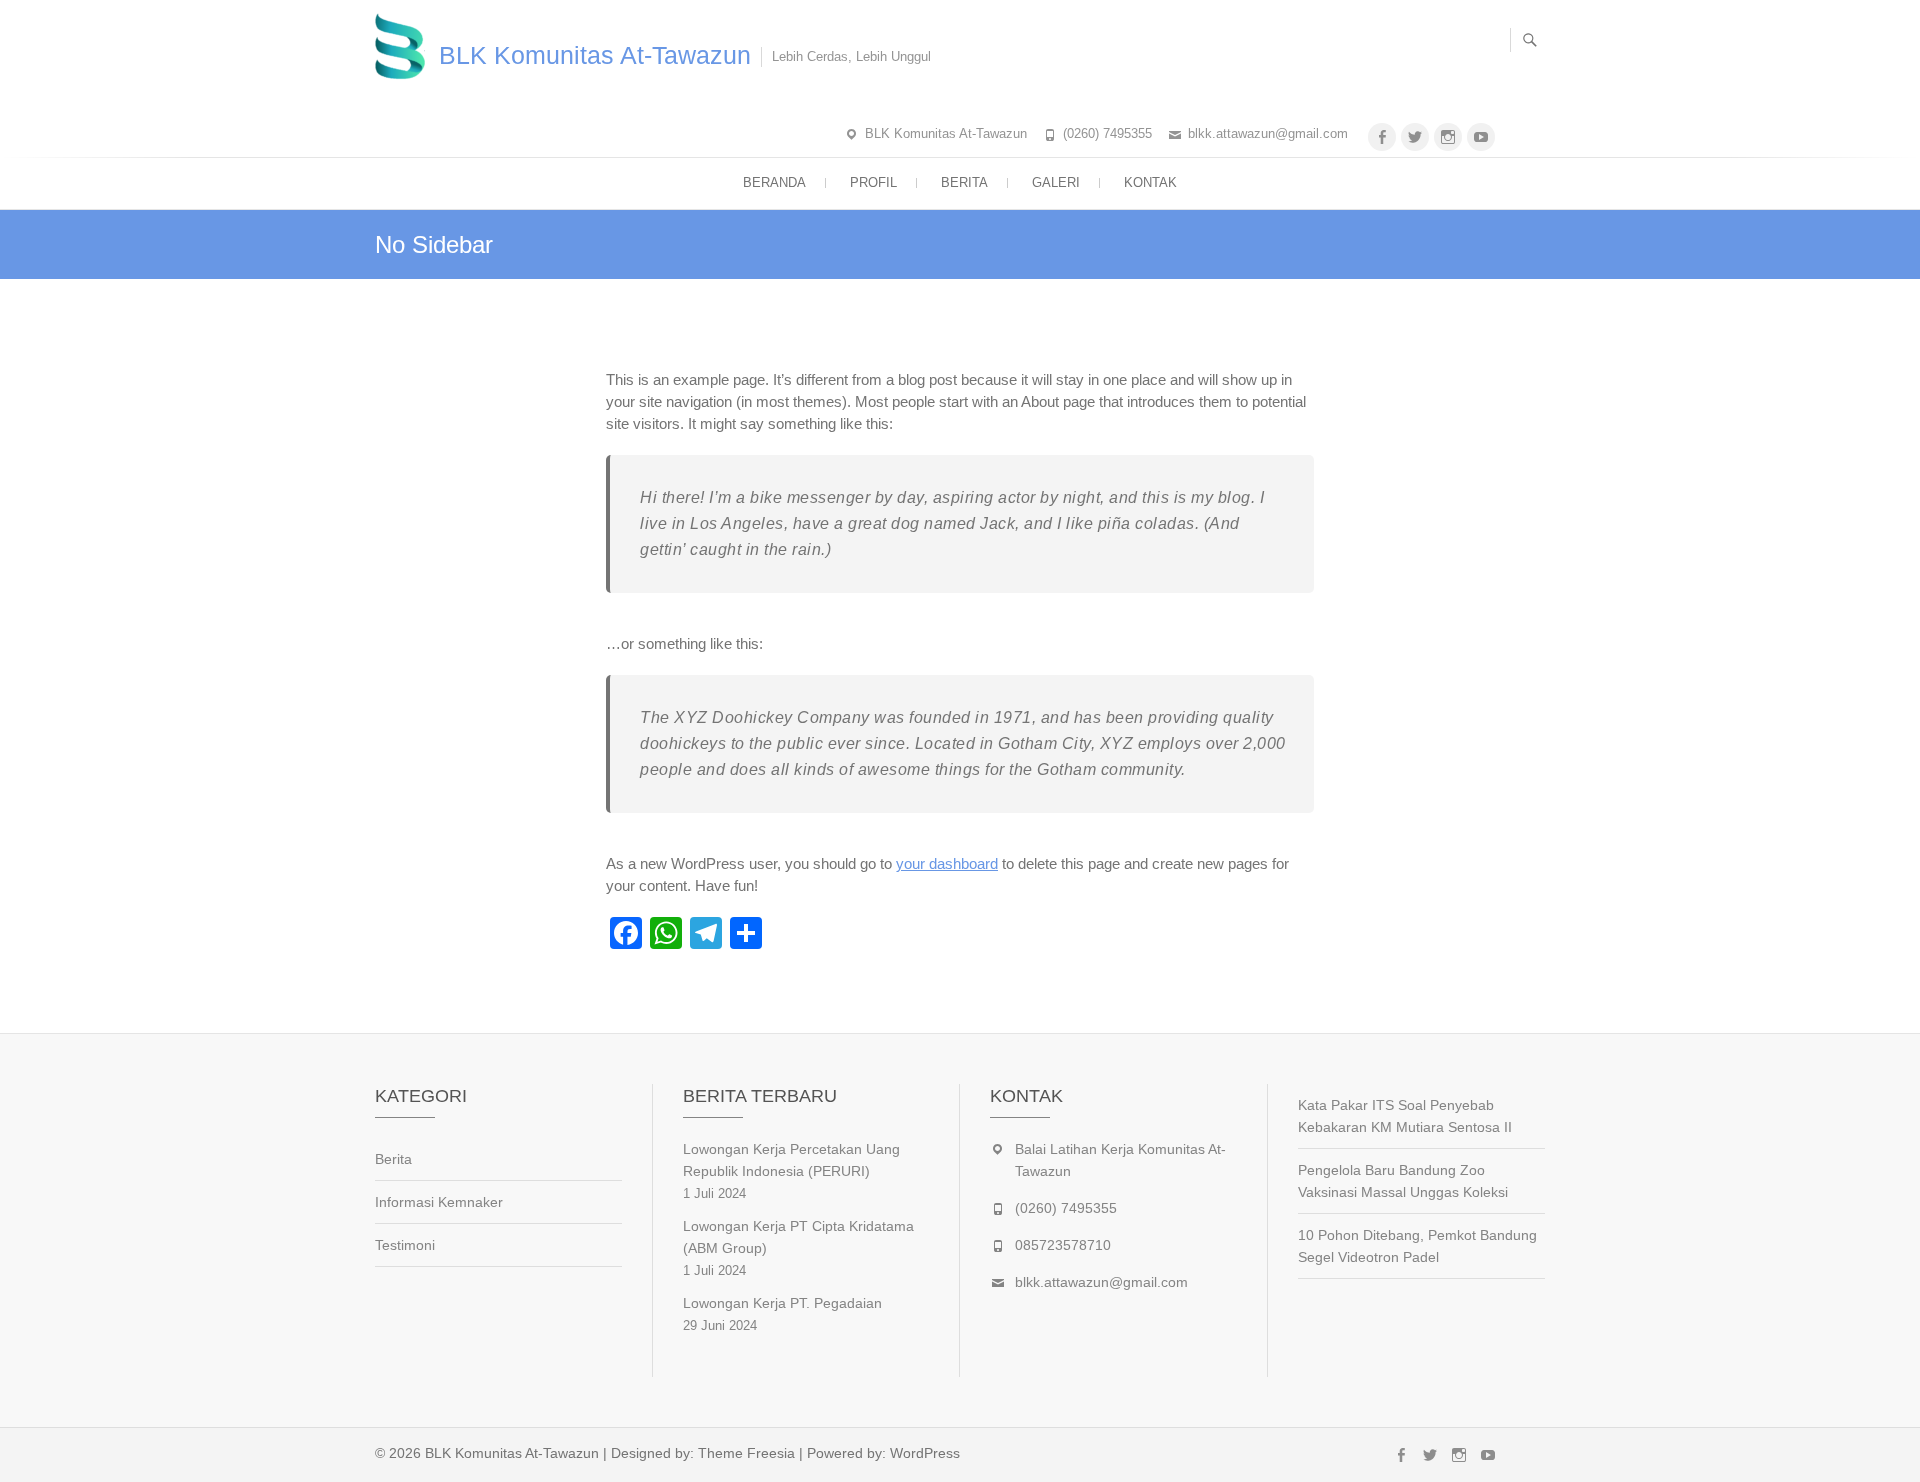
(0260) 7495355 (1107, 133)
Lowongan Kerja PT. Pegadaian (782, 1303)
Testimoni (405, 1245)
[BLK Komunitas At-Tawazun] (405, 45)
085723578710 (1063, 1245)
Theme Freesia (746, 1453)
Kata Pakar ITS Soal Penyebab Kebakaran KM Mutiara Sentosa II (1405, 1116)
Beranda (774, 182)
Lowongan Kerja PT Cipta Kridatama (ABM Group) (798, 1237)
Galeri (1056, 182)
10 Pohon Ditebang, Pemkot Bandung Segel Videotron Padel (1417, 1246)
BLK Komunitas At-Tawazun (595, 55)
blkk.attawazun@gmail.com (1268, 133)
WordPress (925, 1453)
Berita (964, 182)
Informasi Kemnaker (439, 1202)
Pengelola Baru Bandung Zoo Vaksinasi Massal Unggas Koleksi (1403, 1181)
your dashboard (947, 863)
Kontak (1150, 182)
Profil (873, 182)
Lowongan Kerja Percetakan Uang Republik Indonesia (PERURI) (791, 1160)
